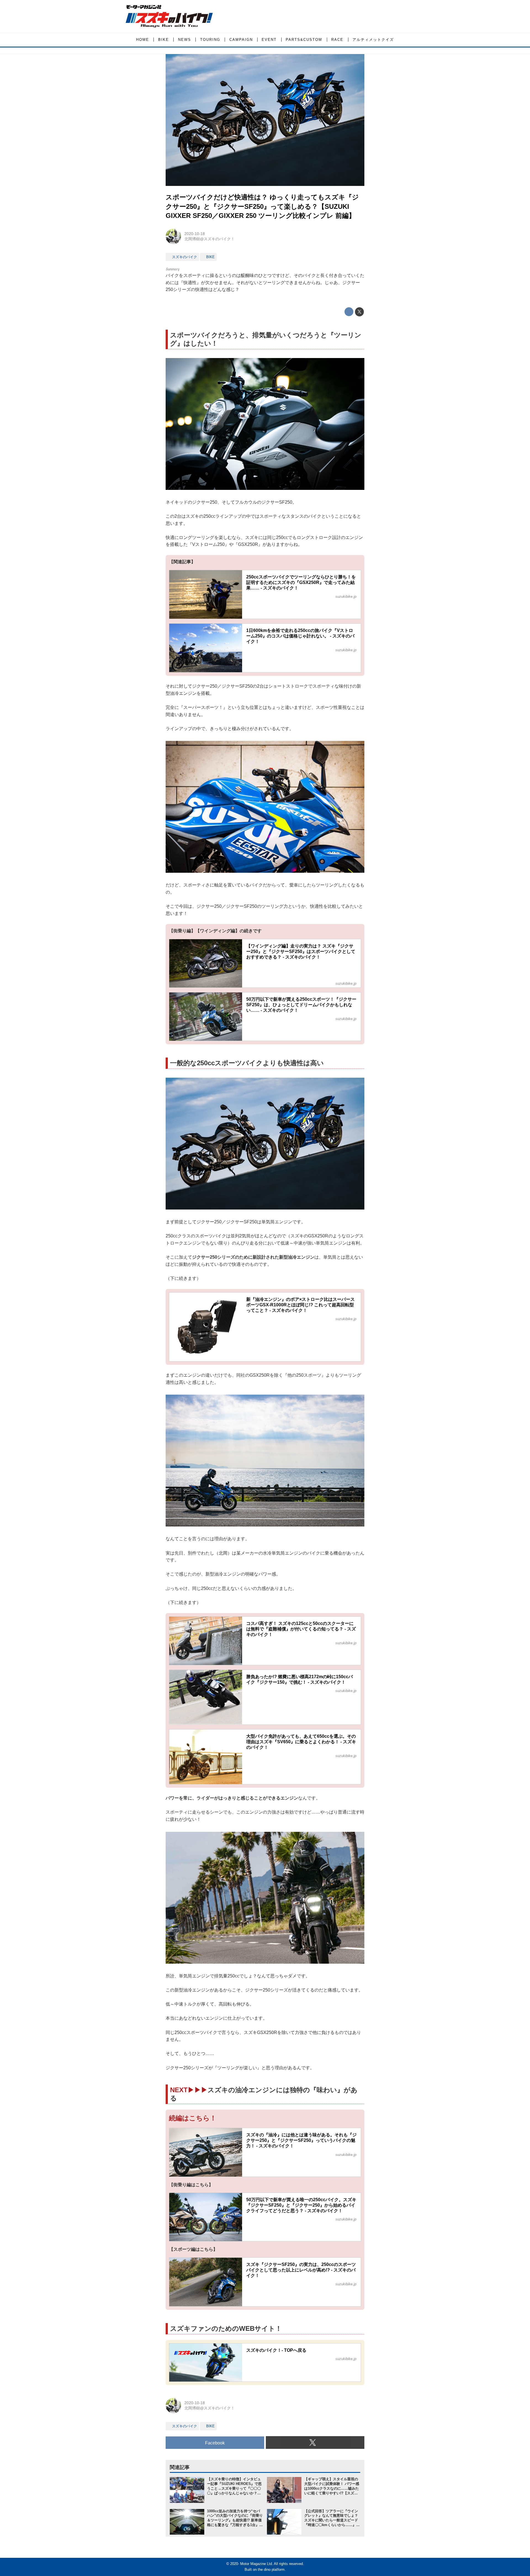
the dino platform (271, 2570)
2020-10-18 (195, 234)
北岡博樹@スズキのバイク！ (210, 239)
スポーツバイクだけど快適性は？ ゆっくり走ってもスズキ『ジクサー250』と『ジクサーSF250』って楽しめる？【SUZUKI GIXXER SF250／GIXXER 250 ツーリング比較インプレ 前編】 (262, 206)
